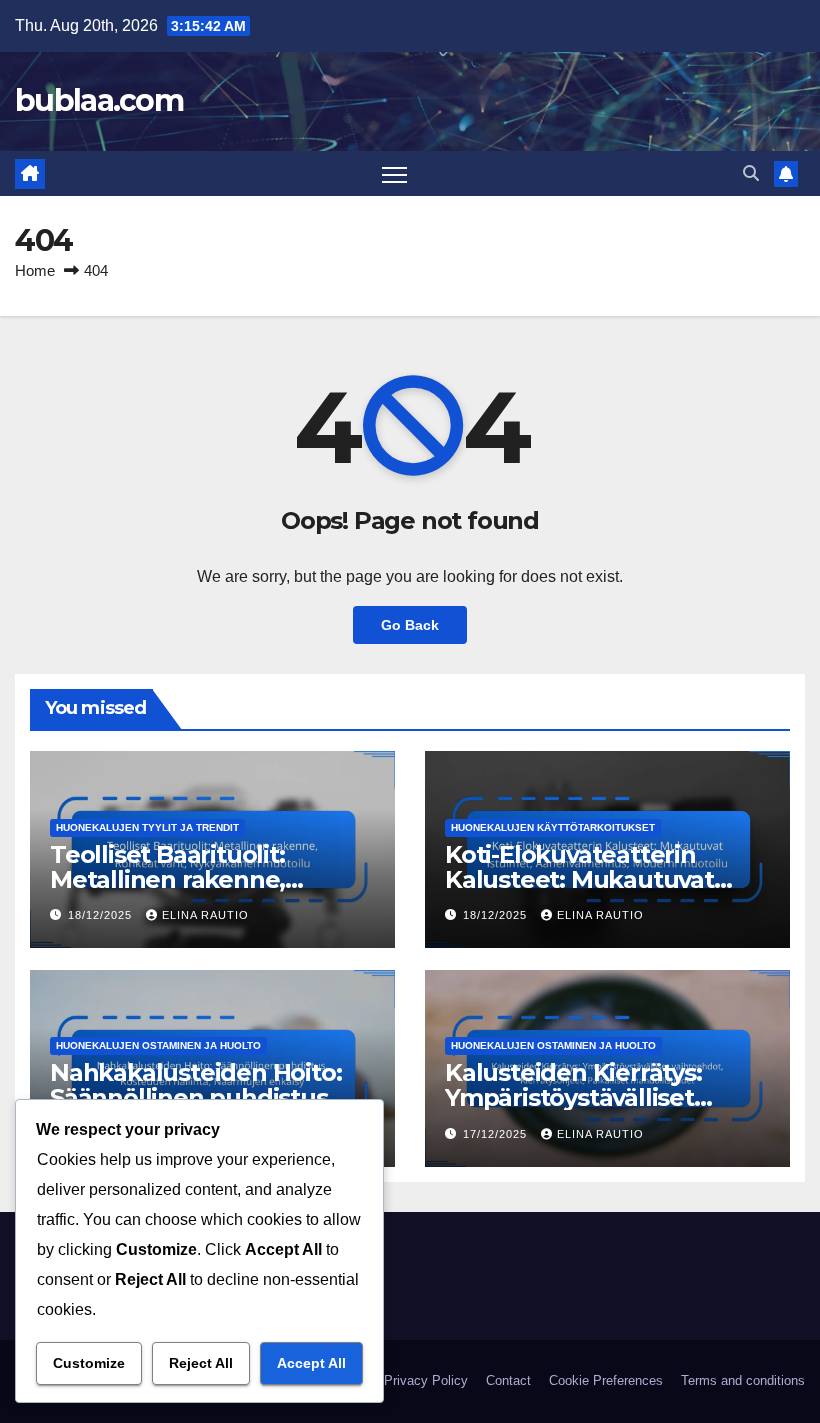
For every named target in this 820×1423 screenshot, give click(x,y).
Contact (508, 1380)
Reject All (201, 1363)
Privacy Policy (426, 1380)
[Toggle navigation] (394, 173)
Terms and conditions (743, 1380)
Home (35, 270)
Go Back (410, 625)
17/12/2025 (497, 1134)
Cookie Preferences (606, 1380)
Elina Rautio (205, 915)
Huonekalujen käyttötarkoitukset (553, 827)
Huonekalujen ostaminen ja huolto (158, 1045)
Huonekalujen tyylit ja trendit (147, 827)
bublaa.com (99, 100)
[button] (751, 173)
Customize (89, 1363)
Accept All (311, 1363)
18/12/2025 (102, 915)
